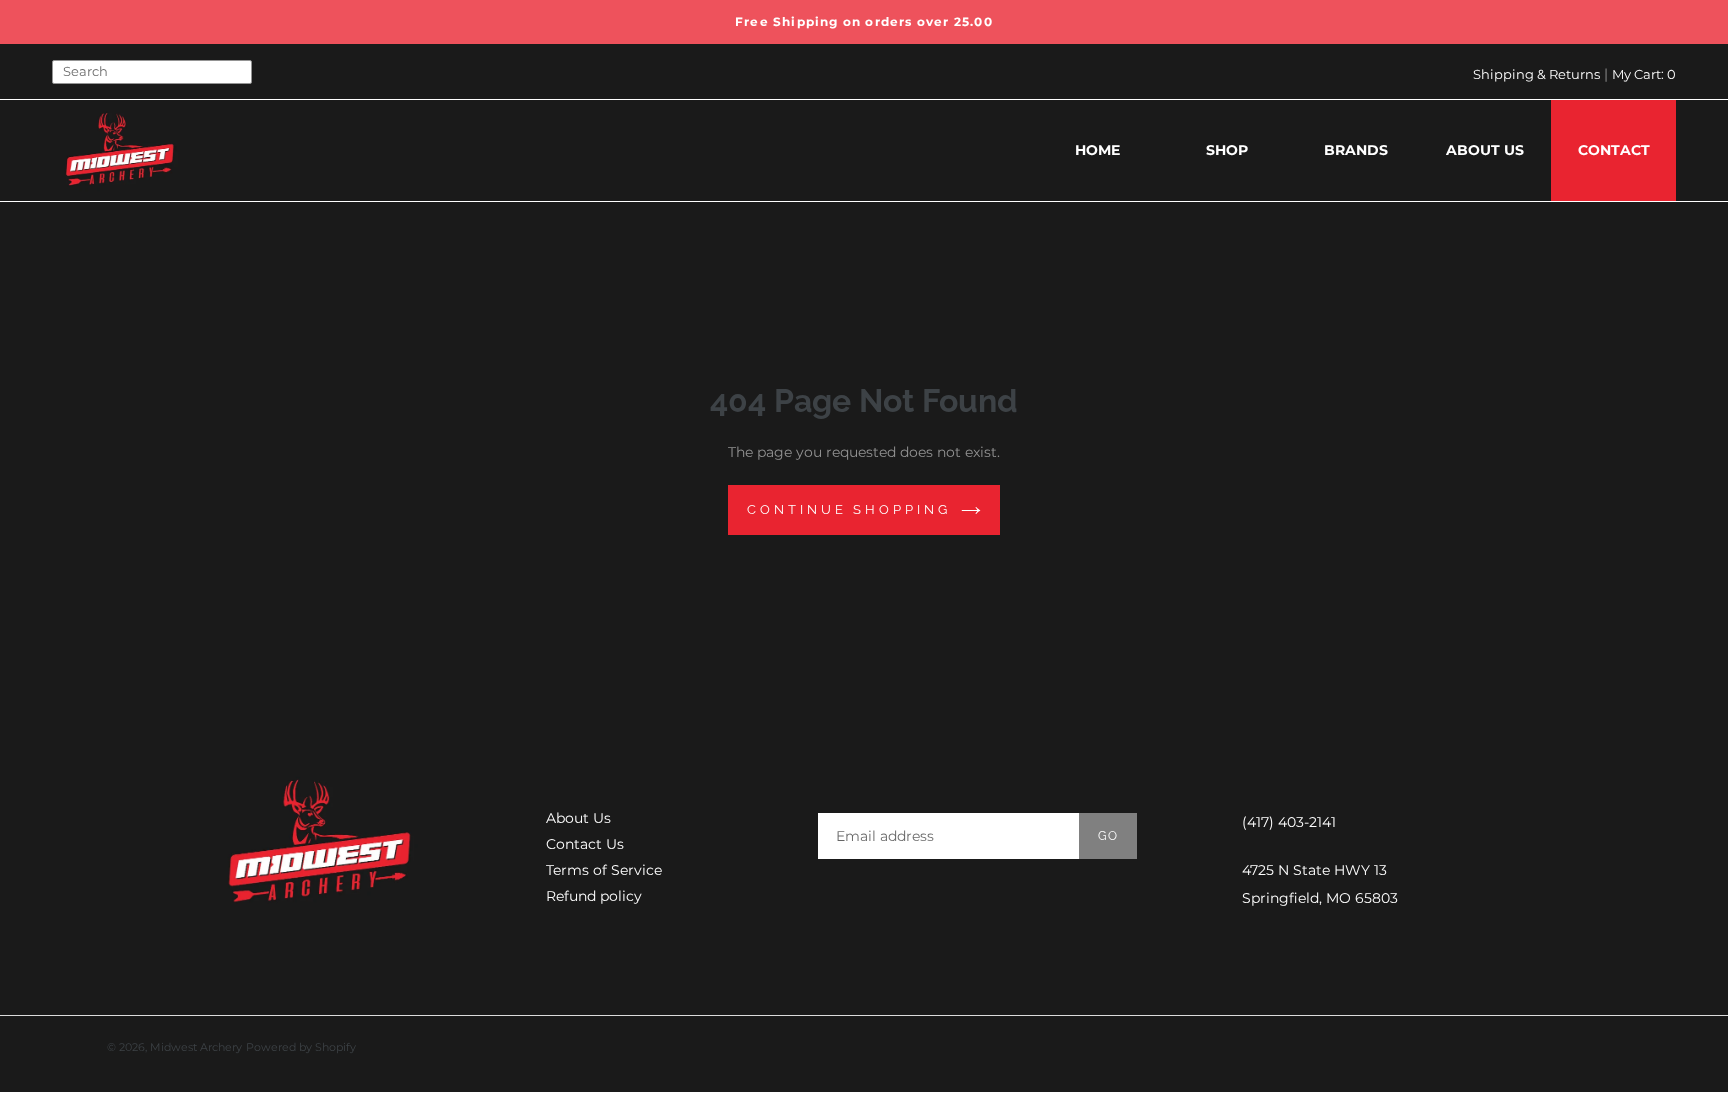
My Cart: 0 (1644, 74)
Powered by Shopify (301, 1047)
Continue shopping (848, 509)
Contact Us (585, 844)
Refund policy (594, 896)
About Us (578, 818)
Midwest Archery (196, 1047)
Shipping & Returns (1536, 74)
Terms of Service (604, 870)
